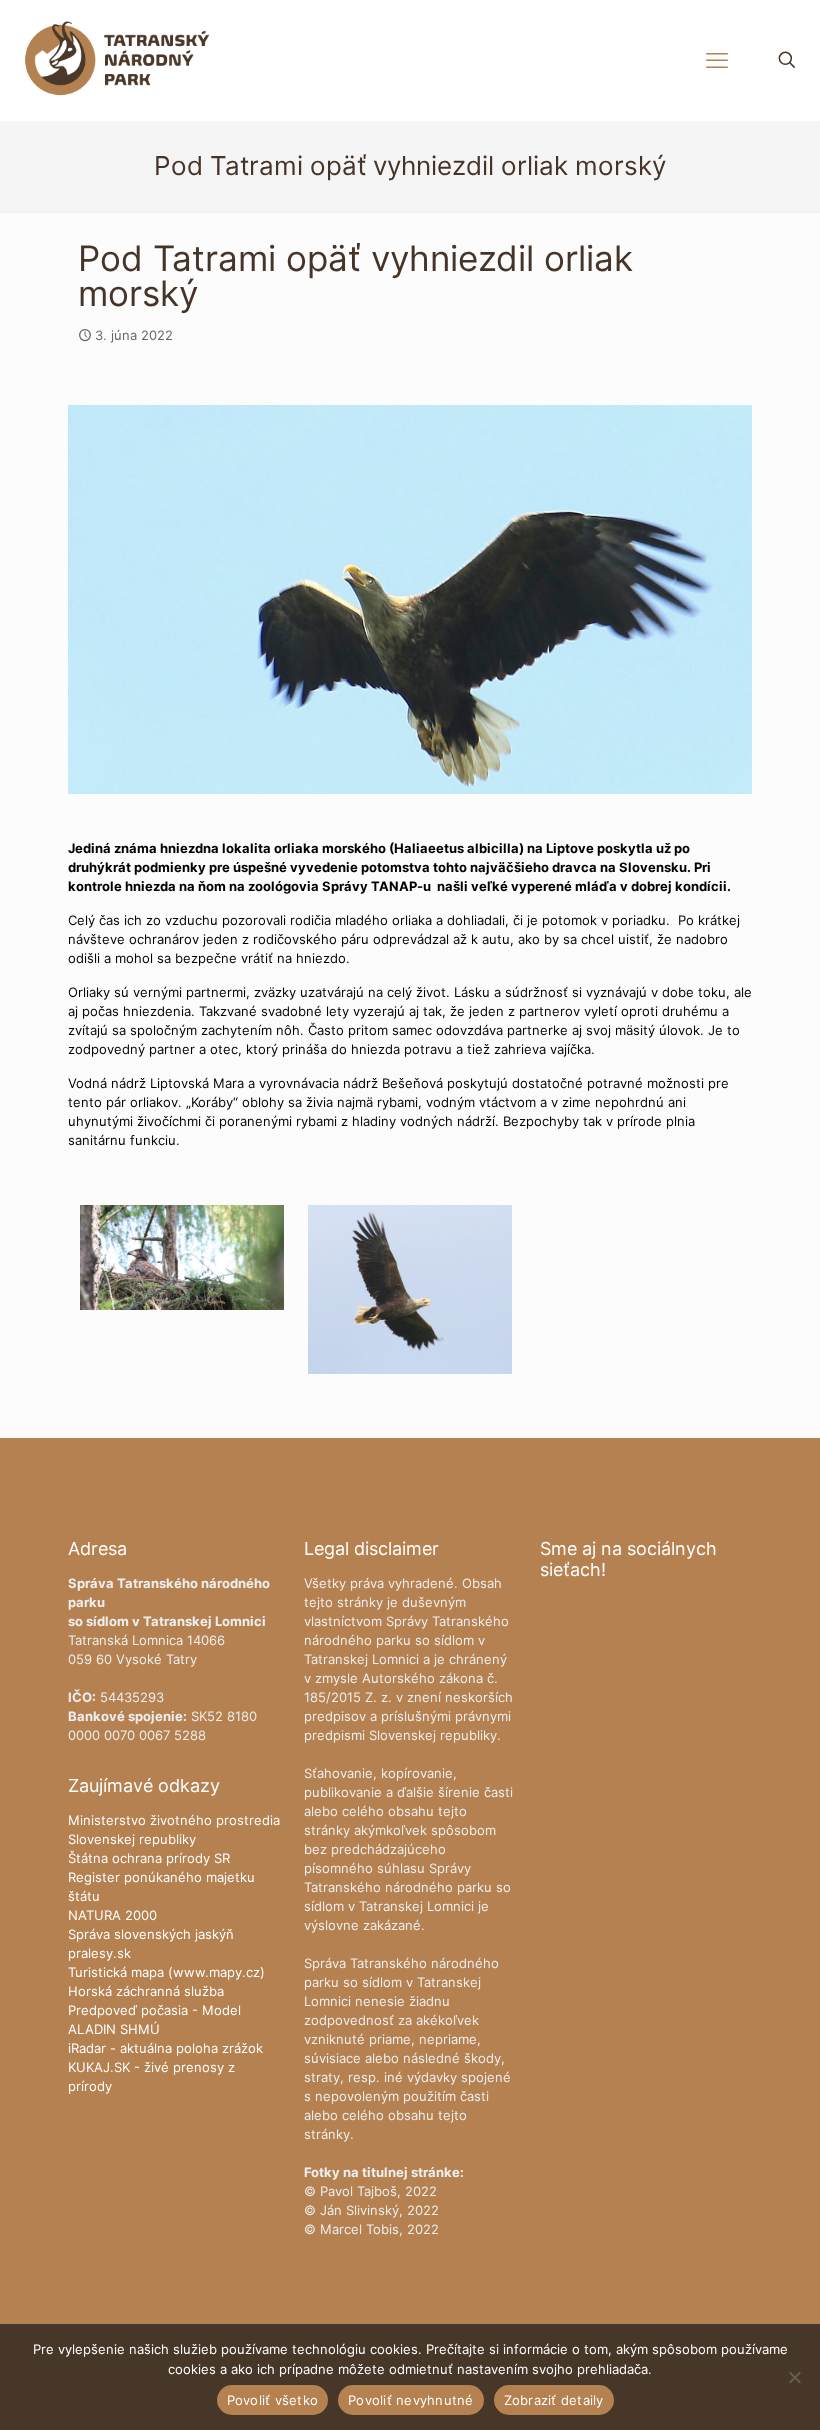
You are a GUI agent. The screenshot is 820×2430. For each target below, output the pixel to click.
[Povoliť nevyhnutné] (795, 2377)
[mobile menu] (717, 60)
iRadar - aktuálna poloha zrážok (165, 2048)
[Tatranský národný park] (117, 60)
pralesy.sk (99, 1953)
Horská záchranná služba (146, 1991)
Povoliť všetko (273, 2400)
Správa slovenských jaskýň (151, 1934)
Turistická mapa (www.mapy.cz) (166, 1972)
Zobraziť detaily (554, 2400)
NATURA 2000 (112, 1915)
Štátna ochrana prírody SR (149, 1858)
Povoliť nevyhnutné (411, 2400)
